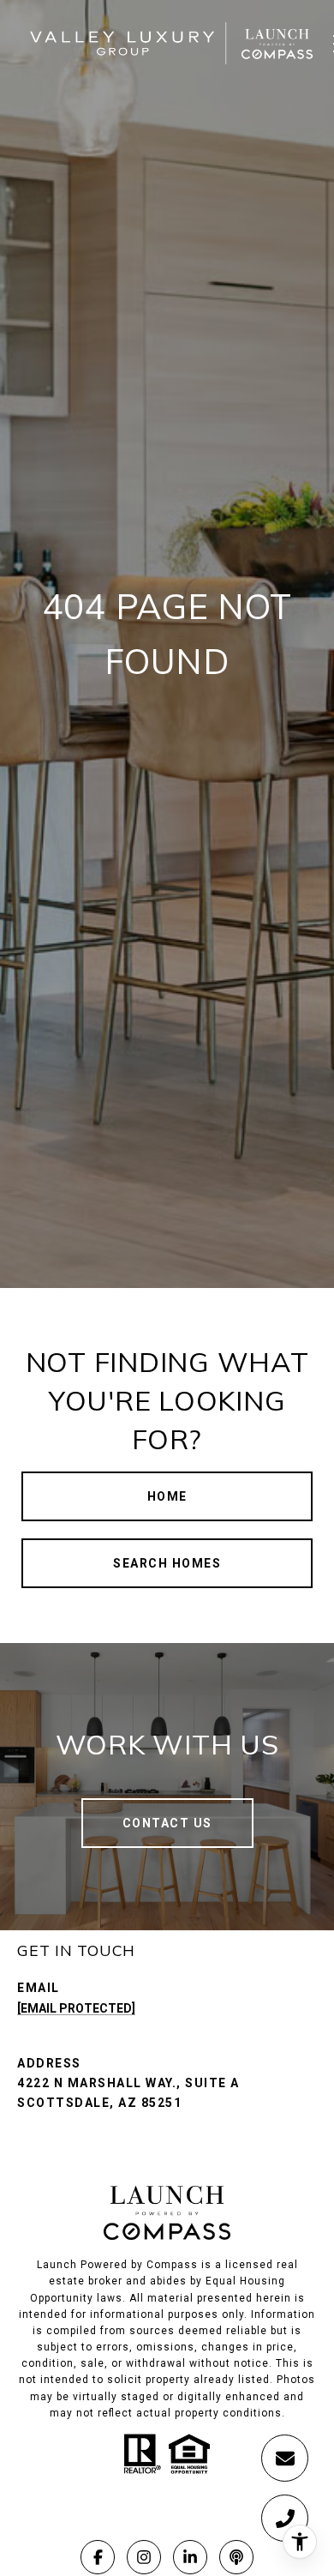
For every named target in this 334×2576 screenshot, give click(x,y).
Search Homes (167, 1563)
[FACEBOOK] (98, 2557)
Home (167, 1496)
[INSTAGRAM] (144, 2557)
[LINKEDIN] (190, 2557)
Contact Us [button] (167, 1823)
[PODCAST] (236, 2557)
